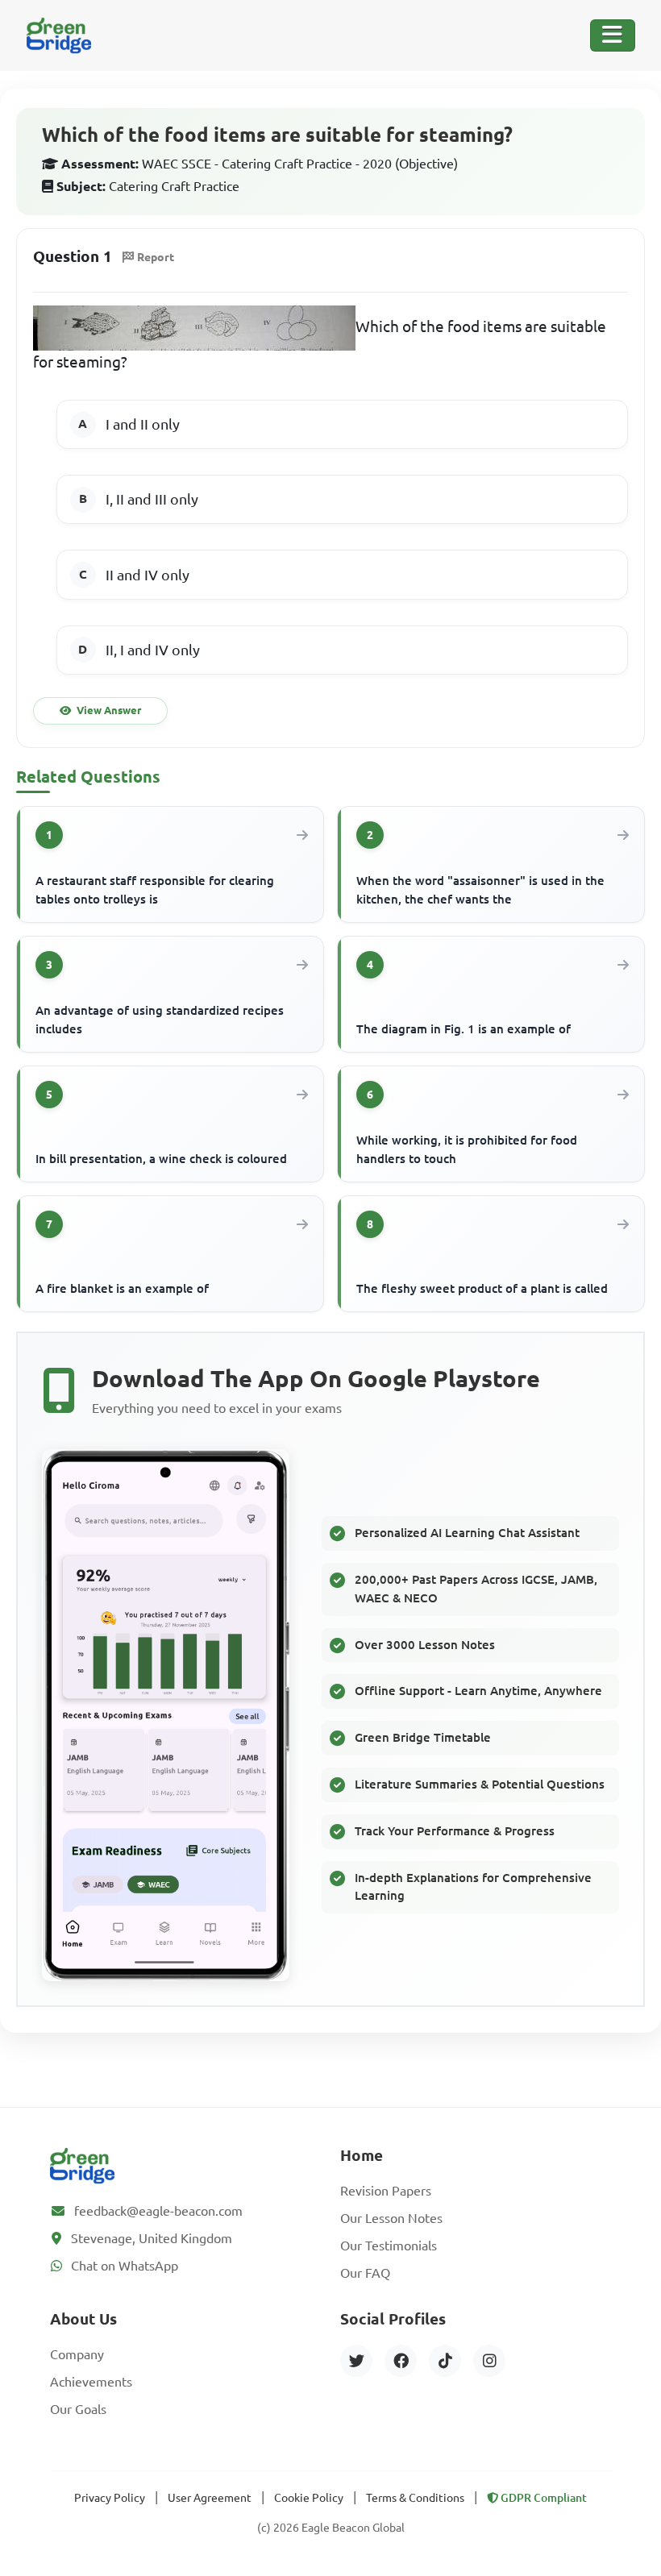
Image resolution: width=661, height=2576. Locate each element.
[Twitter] (356, 2361)
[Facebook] (401, 2361)
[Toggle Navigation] (613, 35)
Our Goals (78, 2409)
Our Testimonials (389, 2246)
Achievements (91, 2382)
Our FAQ (365, 2273)
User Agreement (210, 2498)
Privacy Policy (110, 2498)
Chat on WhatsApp (125, 2266)
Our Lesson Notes (391, 2218)
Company (77, 2354)
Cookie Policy (309, 2498)
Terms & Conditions (415, 2498)
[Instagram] (489, 2361)
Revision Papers (386, 2191)
